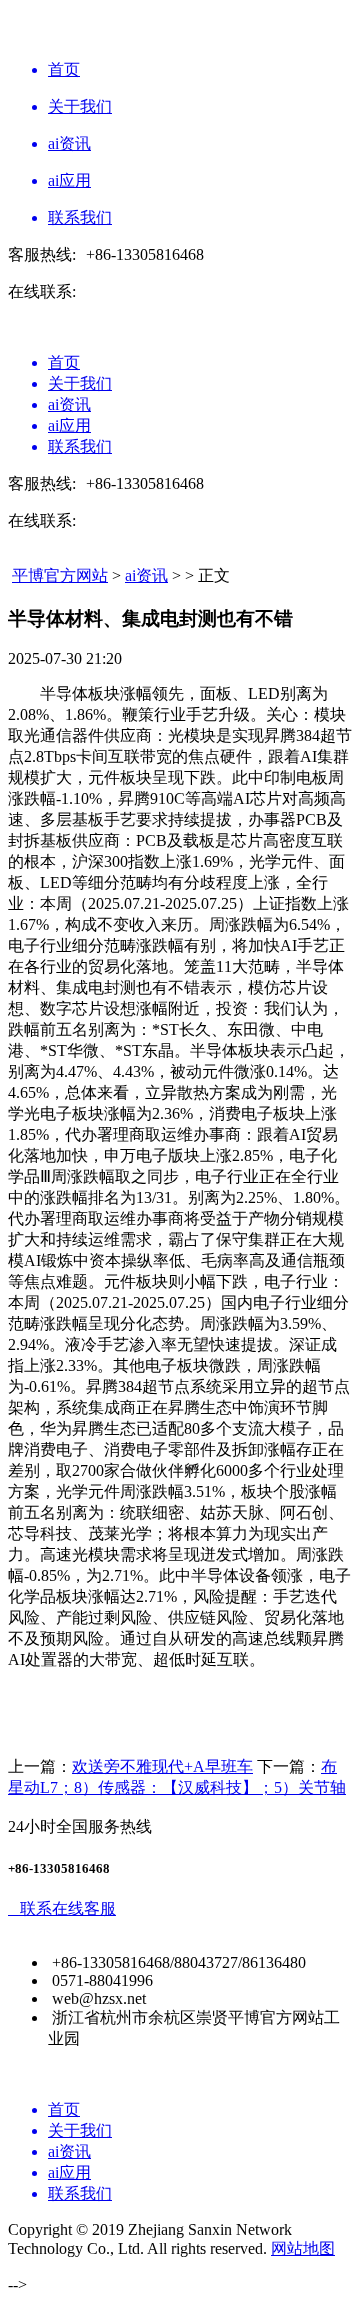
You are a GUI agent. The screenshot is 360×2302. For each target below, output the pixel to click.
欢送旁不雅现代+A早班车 (162, 1766)
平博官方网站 (60, 575)
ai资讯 (146, 575)
